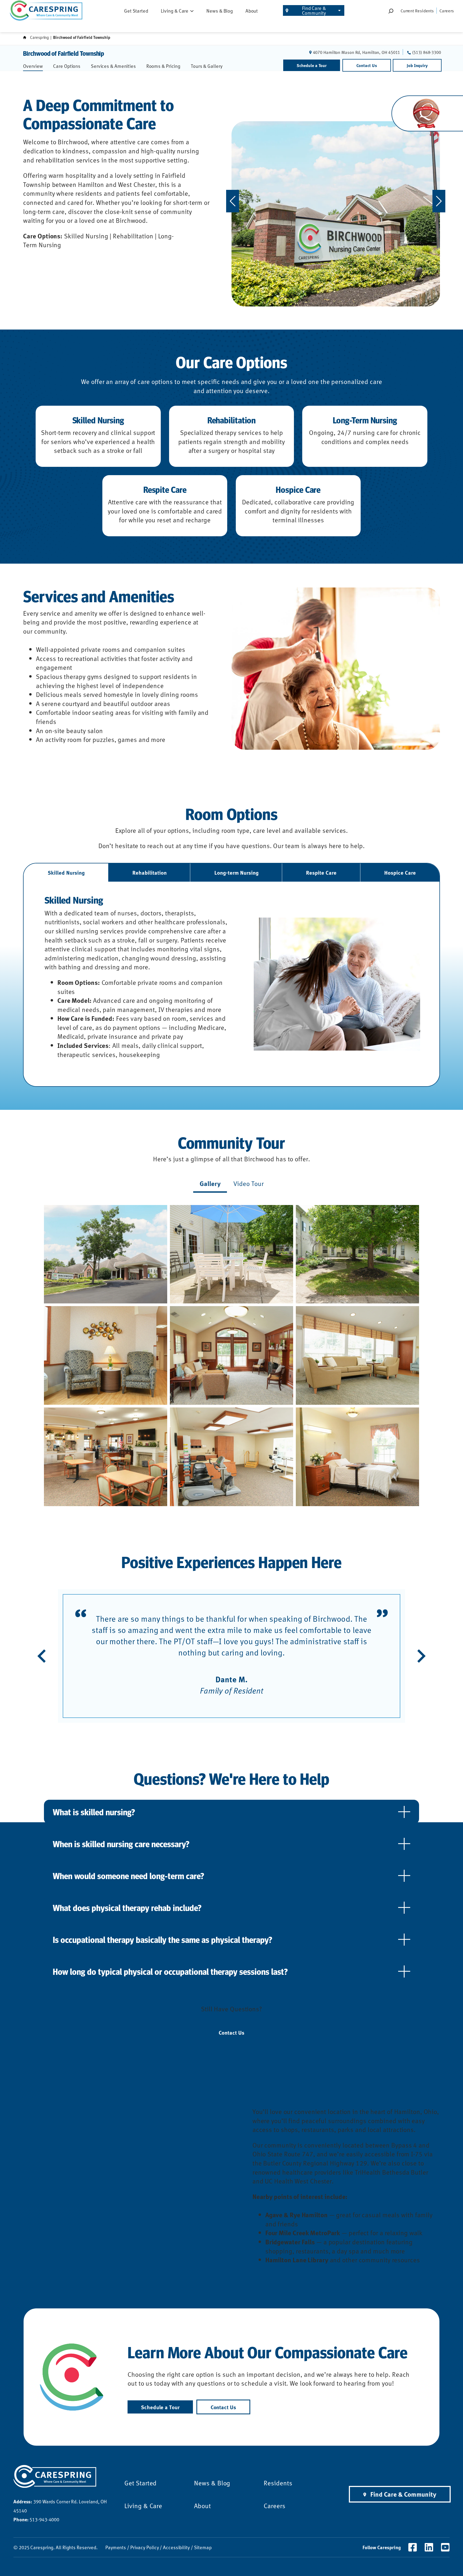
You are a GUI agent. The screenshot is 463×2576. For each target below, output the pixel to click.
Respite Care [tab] (321, 872)
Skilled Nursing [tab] (66, 872)
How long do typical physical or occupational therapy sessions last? (170, 1971)
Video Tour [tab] (249, 1183)
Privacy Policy (145, 2547)
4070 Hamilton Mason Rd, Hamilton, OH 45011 (357, 52)
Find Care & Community (314, 10)
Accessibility (176, 2547)
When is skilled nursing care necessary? (121, 1844)
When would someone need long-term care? (128, 1876)
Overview (33, 66)
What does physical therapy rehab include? (127, 1908)
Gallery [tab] (210, 1183)
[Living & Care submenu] (192, 10)
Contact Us (367, 65)
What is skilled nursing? (94, 1812)
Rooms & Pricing (163, 66)
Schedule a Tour (312, 65)
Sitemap (203, 2547)
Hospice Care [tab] (400, 872)
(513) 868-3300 (427, 52)
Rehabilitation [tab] (150, 872)
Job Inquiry (417, 65)
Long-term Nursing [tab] (236, 872)
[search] (391, 11)
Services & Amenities (113, 66)
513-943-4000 (36, 2519)
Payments (116, 2547)
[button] (106, 1254)
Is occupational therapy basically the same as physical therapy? (163, 1939)
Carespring (39, 37)
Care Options (67, 66)
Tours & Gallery (207, 66)
